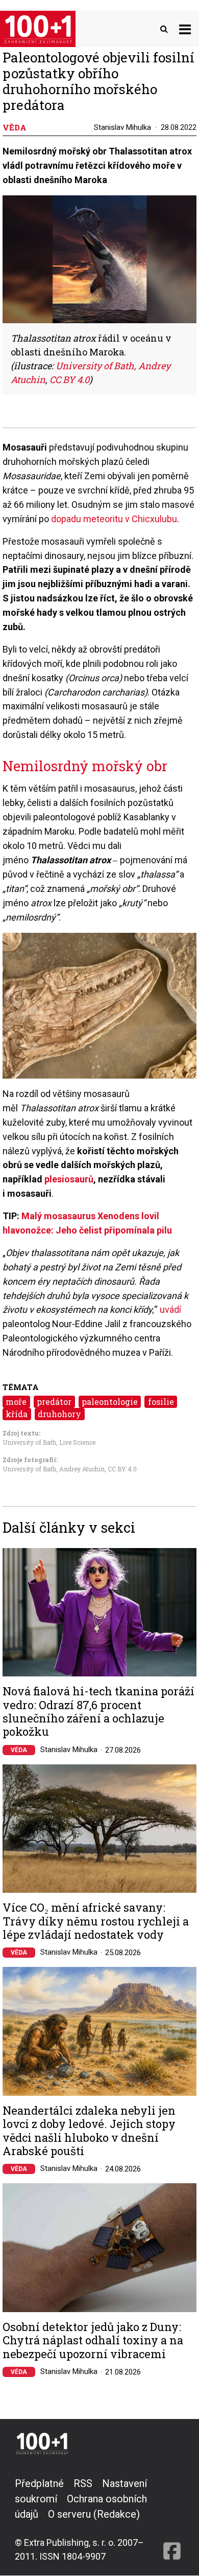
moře (16, 1402)
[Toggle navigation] (185, 29)
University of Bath (29, 1442)
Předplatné (39, 2483)
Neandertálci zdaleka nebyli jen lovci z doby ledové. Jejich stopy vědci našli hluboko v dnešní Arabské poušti (89, 2131)
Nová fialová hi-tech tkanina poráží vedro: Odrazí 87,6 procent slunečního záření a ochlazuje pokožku (98, 1712)
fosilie (161, 1402)
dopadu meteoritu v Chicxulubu (114, 519)
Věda (19, 1750)
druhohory (59, 1414)
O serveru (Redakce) (94, 2514)
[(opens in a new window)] (172, 2519)
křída (17, 1414)
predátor (54, 1402)
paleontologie (110, 1402)
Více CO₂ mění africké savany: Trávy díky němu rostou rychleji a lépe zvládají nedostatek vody (96, 1921)
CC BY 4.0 (122, 1469)
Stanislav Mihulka (122, 127)
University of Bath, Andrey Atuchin (54, 1469)
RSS (83, 2483)
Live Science (77, 1442)
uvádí (170, 1309)
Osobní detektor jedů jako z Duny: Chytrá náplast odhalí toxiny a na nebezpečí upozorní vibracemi (93, 2340)
